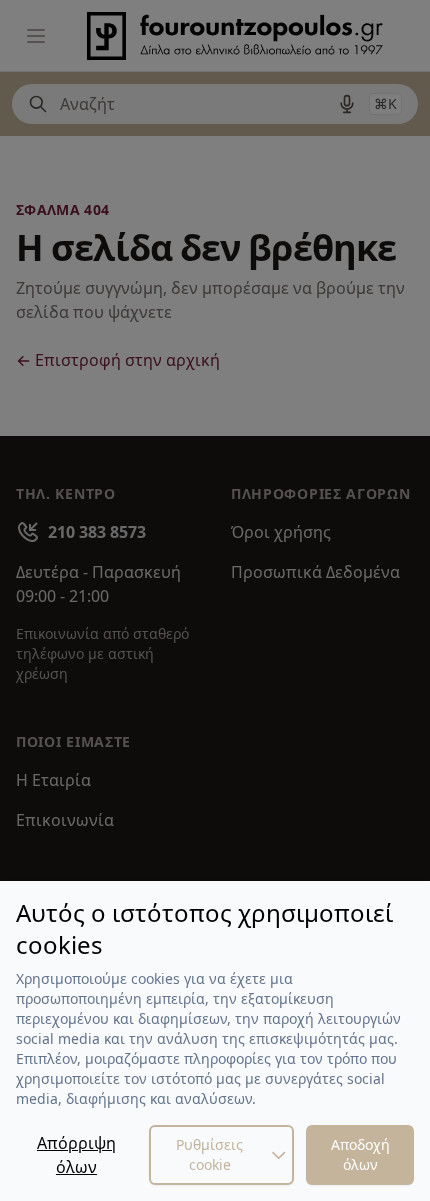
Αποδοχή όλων (360, 1154)
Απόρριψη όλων (76, 1155)
